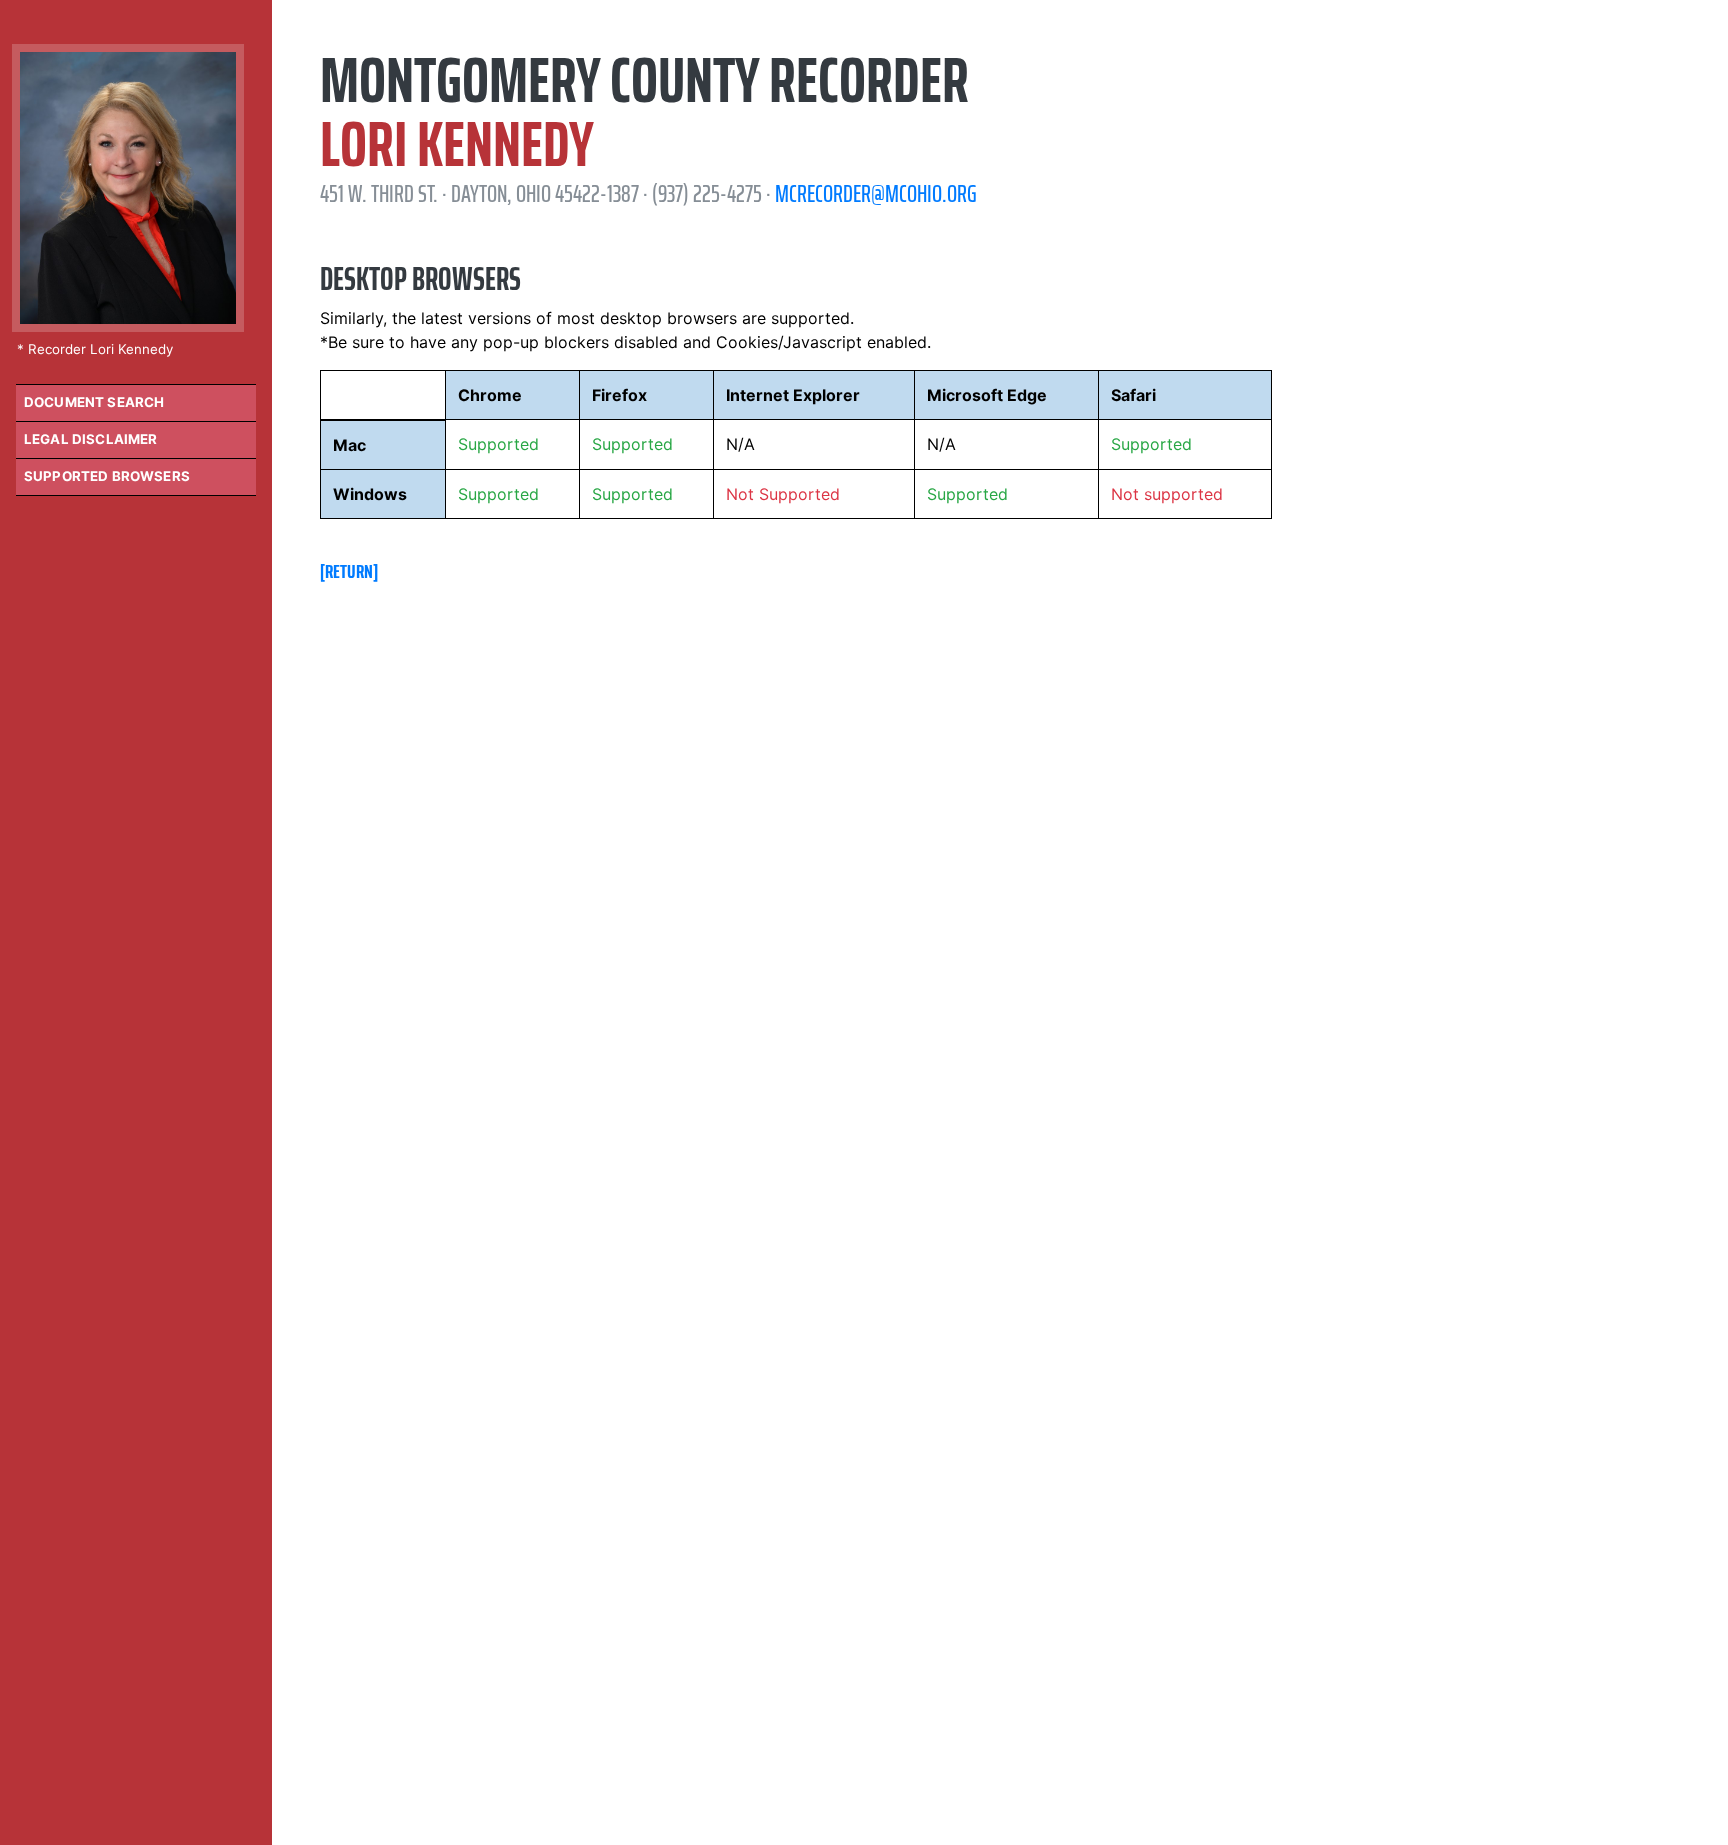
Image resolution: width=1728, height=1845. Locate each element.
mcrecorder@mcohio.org (876, 194)
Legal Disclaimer (91, 439)
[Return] (349, 571)
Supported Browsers (107, 476)
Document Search (94, 402)
